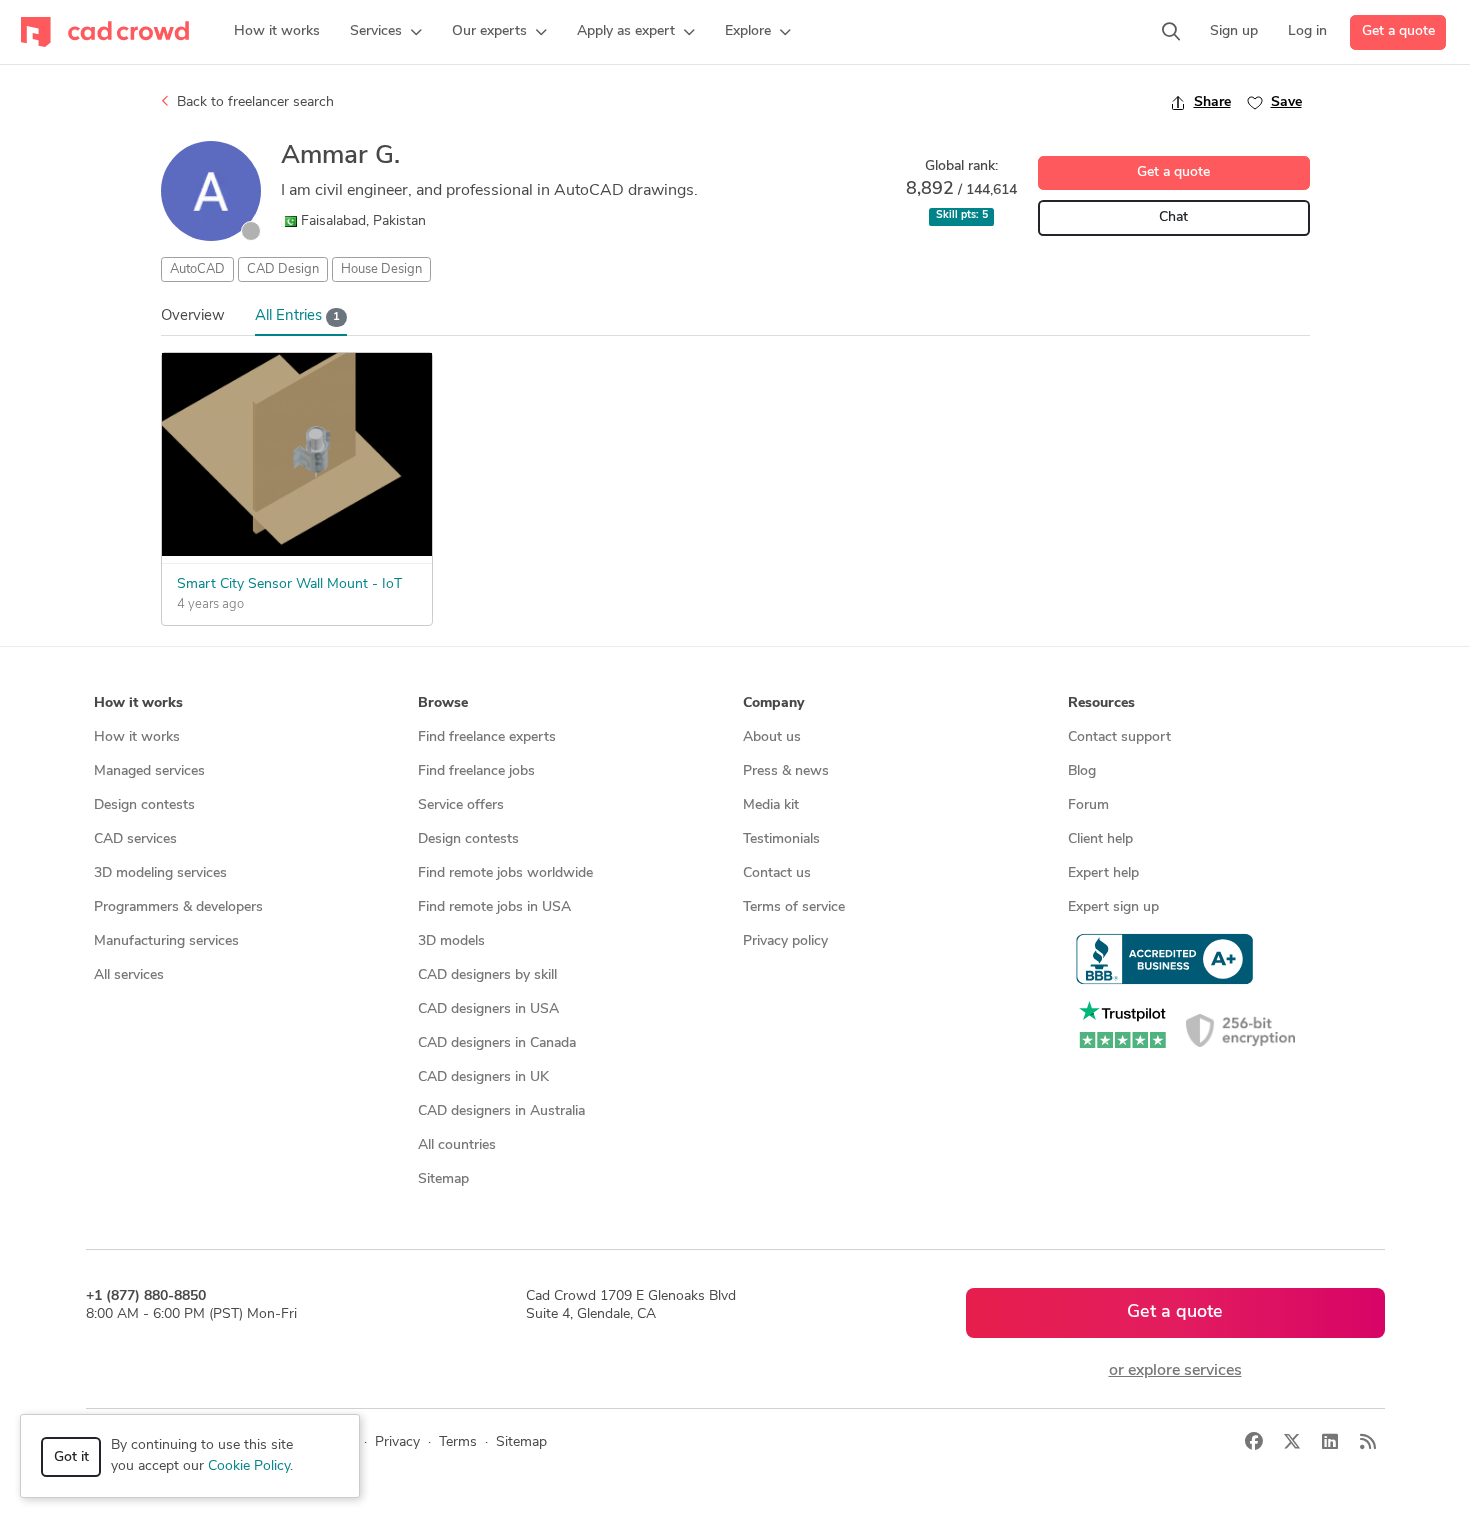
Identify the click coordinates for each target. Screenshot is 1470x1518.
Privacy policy (785, 941)
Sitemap (443, 1179)
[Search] (1171, 32)
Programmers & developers (178, 907)
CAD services (135, 839)
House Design (381, 269)
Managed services (149, 771)
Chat (1173, 217)
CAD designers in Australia (501, 1111)
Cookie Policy (249, 1466)
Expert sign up (1113, 907)
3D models (451, 941)
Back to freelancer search (253, 102)
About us (772, 737)
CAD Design (283, 269)
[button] (386, 32)
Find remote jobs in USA (494, 907)
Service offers (461, 805)
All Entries (297, 316)
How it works (137, 737)
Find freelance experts (487, 737)
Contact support (1119, 737)
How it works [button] (138, 703)
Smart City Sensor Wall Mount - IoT (289, 584)
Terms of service (794, 907)
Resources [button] (1101, 703)
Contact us (777, 873)
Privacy (397, 1442)
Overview (193, 316)
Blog (1082, 771)
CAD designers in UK (483, 1077)
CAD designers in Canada (497, 1043)
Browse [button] (443, 703)
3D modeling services (160, 873)
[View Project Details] (297, 552)
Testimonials (781, 839)
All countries (457, 1145)
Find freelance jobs (476, 771)
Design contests (144, 805)
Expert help (1103, 873)
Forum (1088, 805)
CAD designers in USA (488, 1009)
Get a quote (1398, 31)
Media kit (771, 805)
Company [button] (773, 703)
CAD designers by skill (487, 975)
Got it (71, 1457)
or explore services (1175, 1371)
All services (129, 975)
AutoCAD (197, 269)
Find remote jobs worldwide (505, 873)
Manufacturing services (166, 941)
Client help (1100, 839)
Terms (458, 1442)
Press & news (786, 771)
